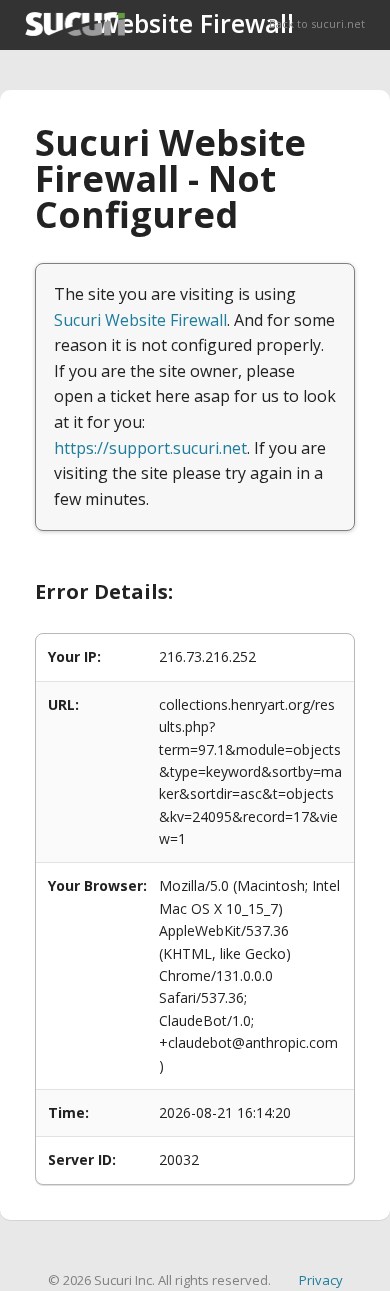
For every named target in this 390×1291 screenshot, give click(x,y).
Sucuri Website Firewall (140, 320)
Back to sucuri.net (317, 23)
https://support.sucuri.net (150, 448)
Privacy (321, 1280)
